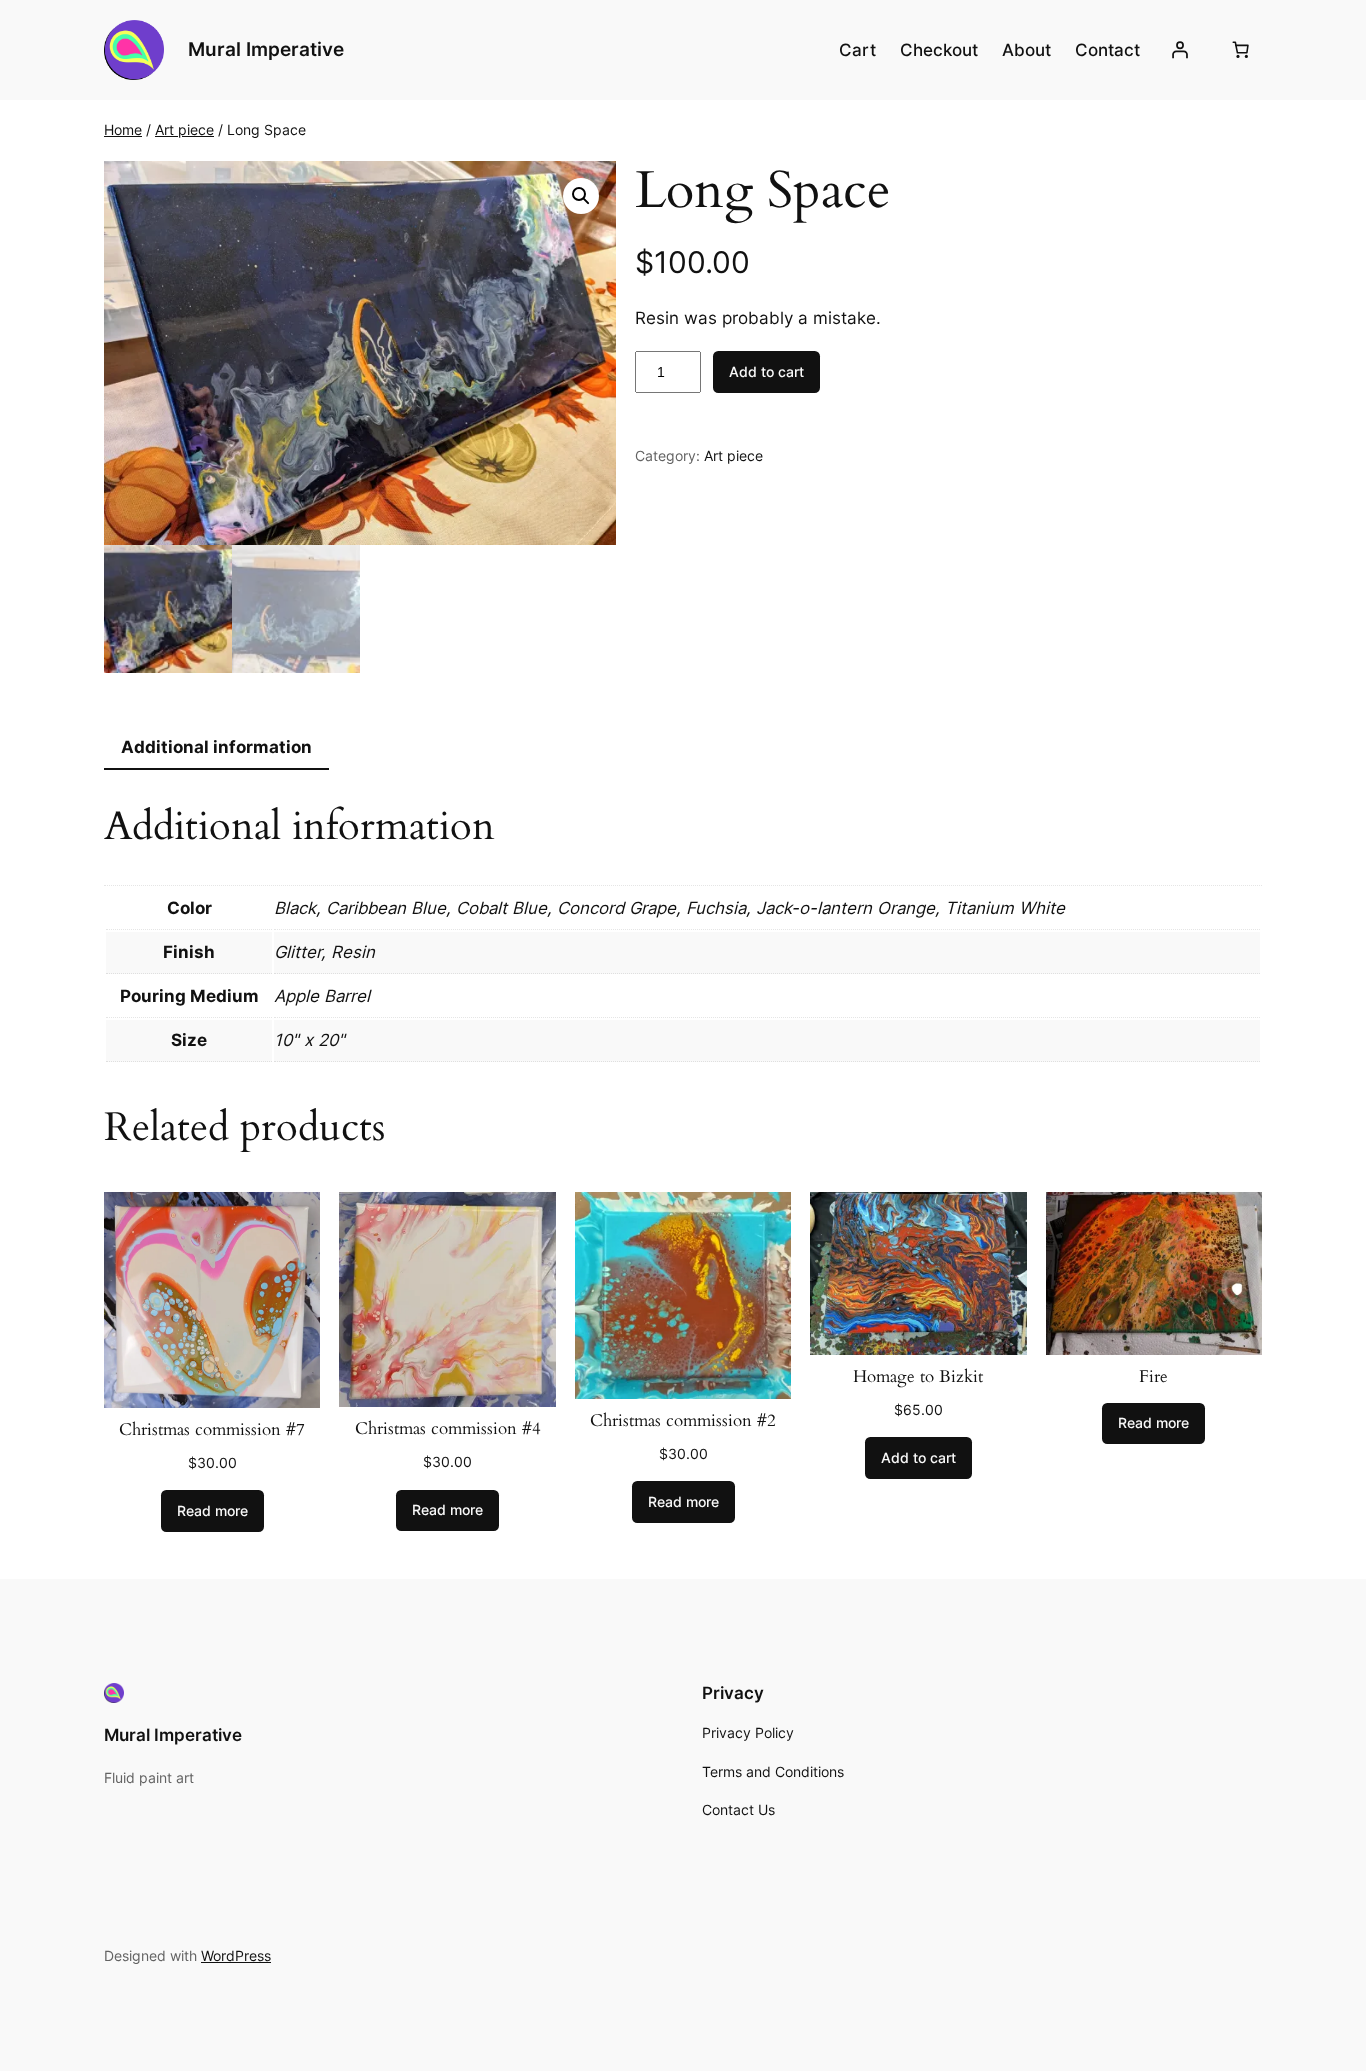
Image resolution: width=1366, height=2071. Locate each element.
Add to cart (766, 371)
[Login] (1180, 50)
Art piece (184, 129)
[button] (581, 196)
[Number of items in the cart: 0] (1241, 50)
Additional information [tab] (216, 747)
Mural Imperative (266, 49)
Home (123, 129)
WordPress (236, 1955)
